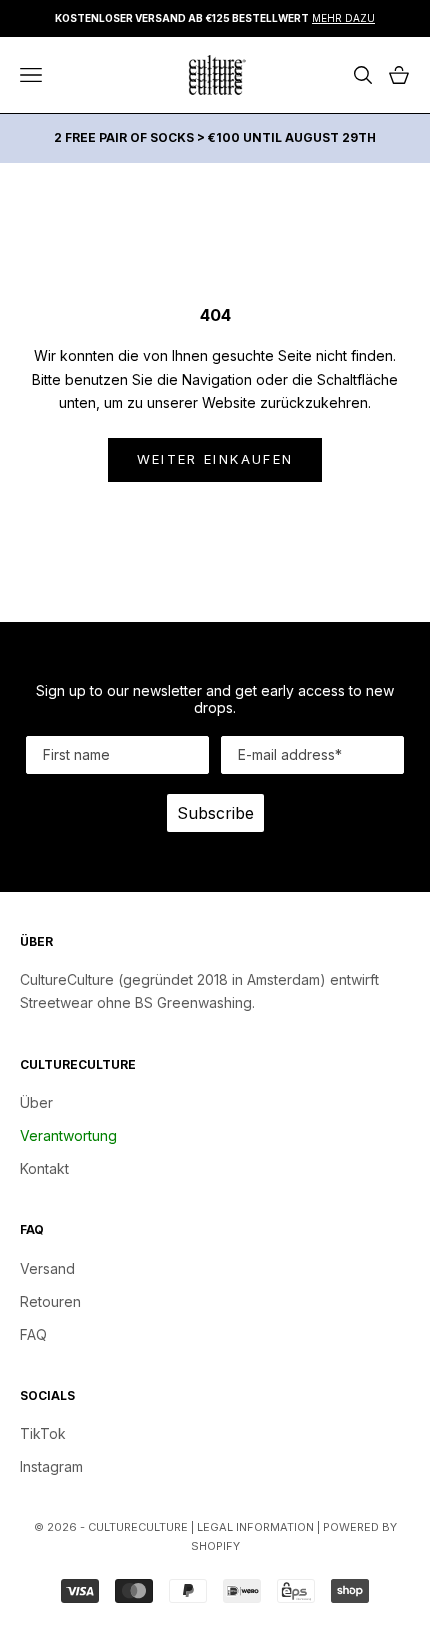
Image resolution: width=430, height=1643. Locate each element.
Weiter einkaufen (215, 459)
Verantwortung (68, 1135)
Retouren (50, 1301)
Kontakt (44, 1168)
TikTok (43, 1433)
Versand (47, 1268)
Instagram (51, 1466)
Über (36, 1102)
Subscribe (215, 813)
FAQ (33, 1334)
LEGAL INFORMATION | (260, 1527)
